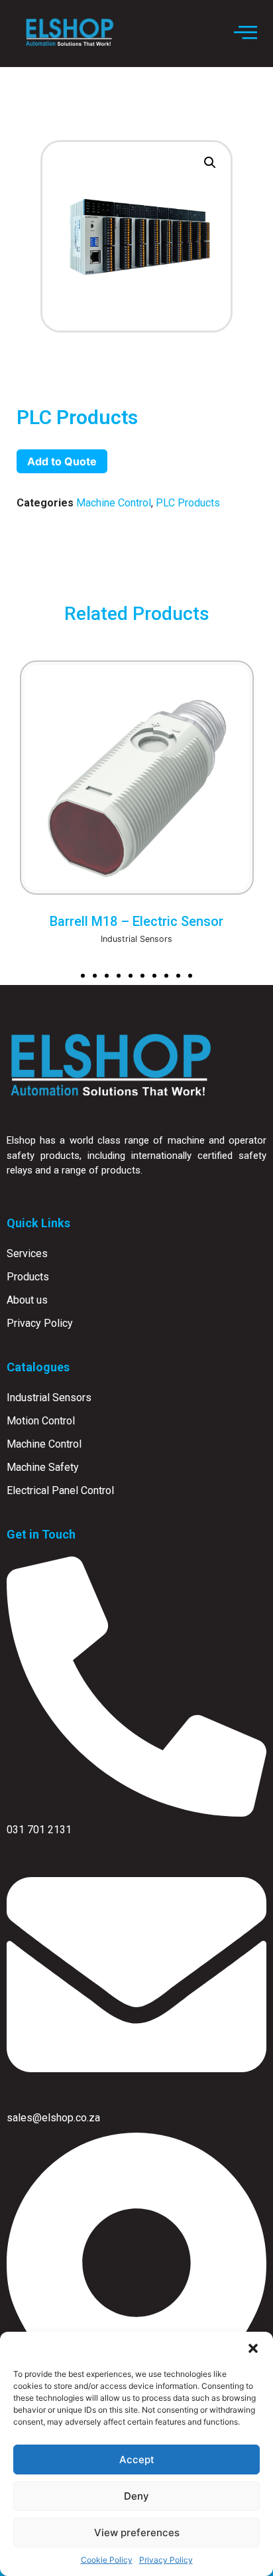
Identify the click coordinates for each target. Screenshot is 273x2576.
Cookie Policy (107, 2560)
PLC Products (188, 503)
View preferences (137, 2533)
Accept (137, 2460)
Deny (136, 2496)
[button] (253, 2348)
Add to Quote (62, 461)
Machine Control (114, 503)
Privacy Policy (166, 2560)
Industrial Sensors (136, 939)
